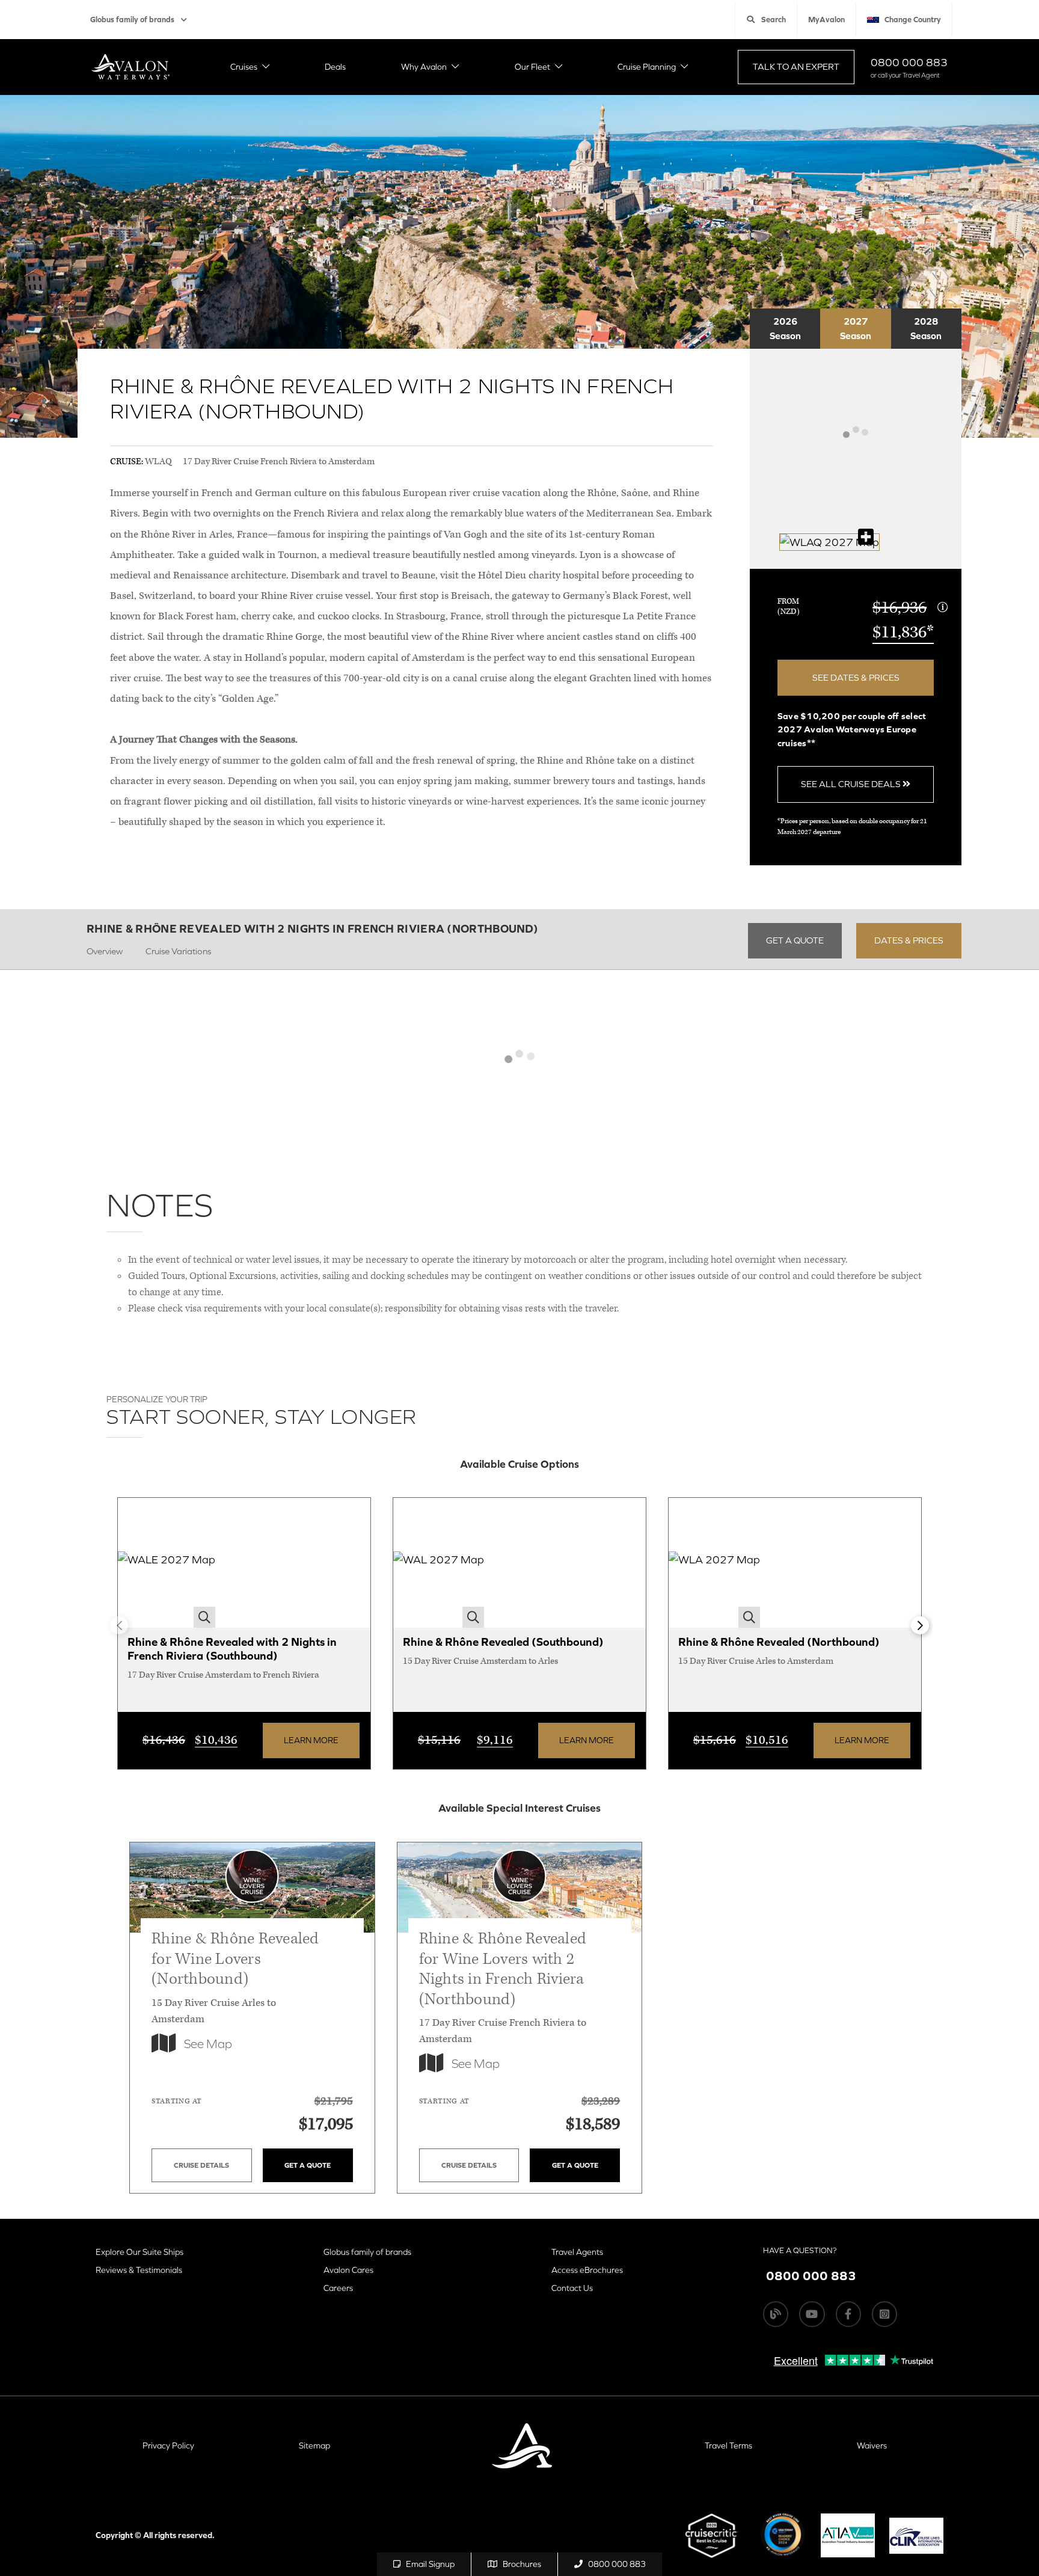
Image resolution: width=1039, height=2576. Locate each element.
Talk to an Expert (796, 66)
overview (105, 951)
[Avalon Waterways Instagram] (884, 2314)
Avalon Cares (348, 2270)
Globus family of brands (132, 20)
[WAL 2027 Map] (439, 1563)
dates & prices (909, 940)
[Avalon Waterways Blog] (776, 2314)
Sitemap (314, 2446)
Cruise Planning (647, 67)
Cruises (244, 67)
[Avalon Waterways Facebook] (848, 2314)
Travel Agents (577, 2252)
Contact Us (572, 2288)
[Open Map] (829, 542)
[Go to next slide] (920, 1625)
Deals (335, 67)
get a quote (795, 940)
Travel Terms (728, 2446)
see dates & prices (856, 677)
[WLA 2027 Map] (714, 1563)
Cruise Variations (178, 951)
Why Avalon (424, 67)
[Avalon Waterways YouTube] (812, 2314)
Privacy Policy (168, 2446)
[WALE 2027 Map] (167, 1563)
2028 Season (926, 328)
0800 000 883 (909, 62)
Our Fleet (532, 67)
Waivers (872, 2446)
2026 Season (785, 328)
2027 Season (856, 328)
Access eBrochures (587, 2270)
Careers (338, 2288)
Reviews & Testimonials (139, 2270)
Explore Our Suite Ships (139, 2252)
